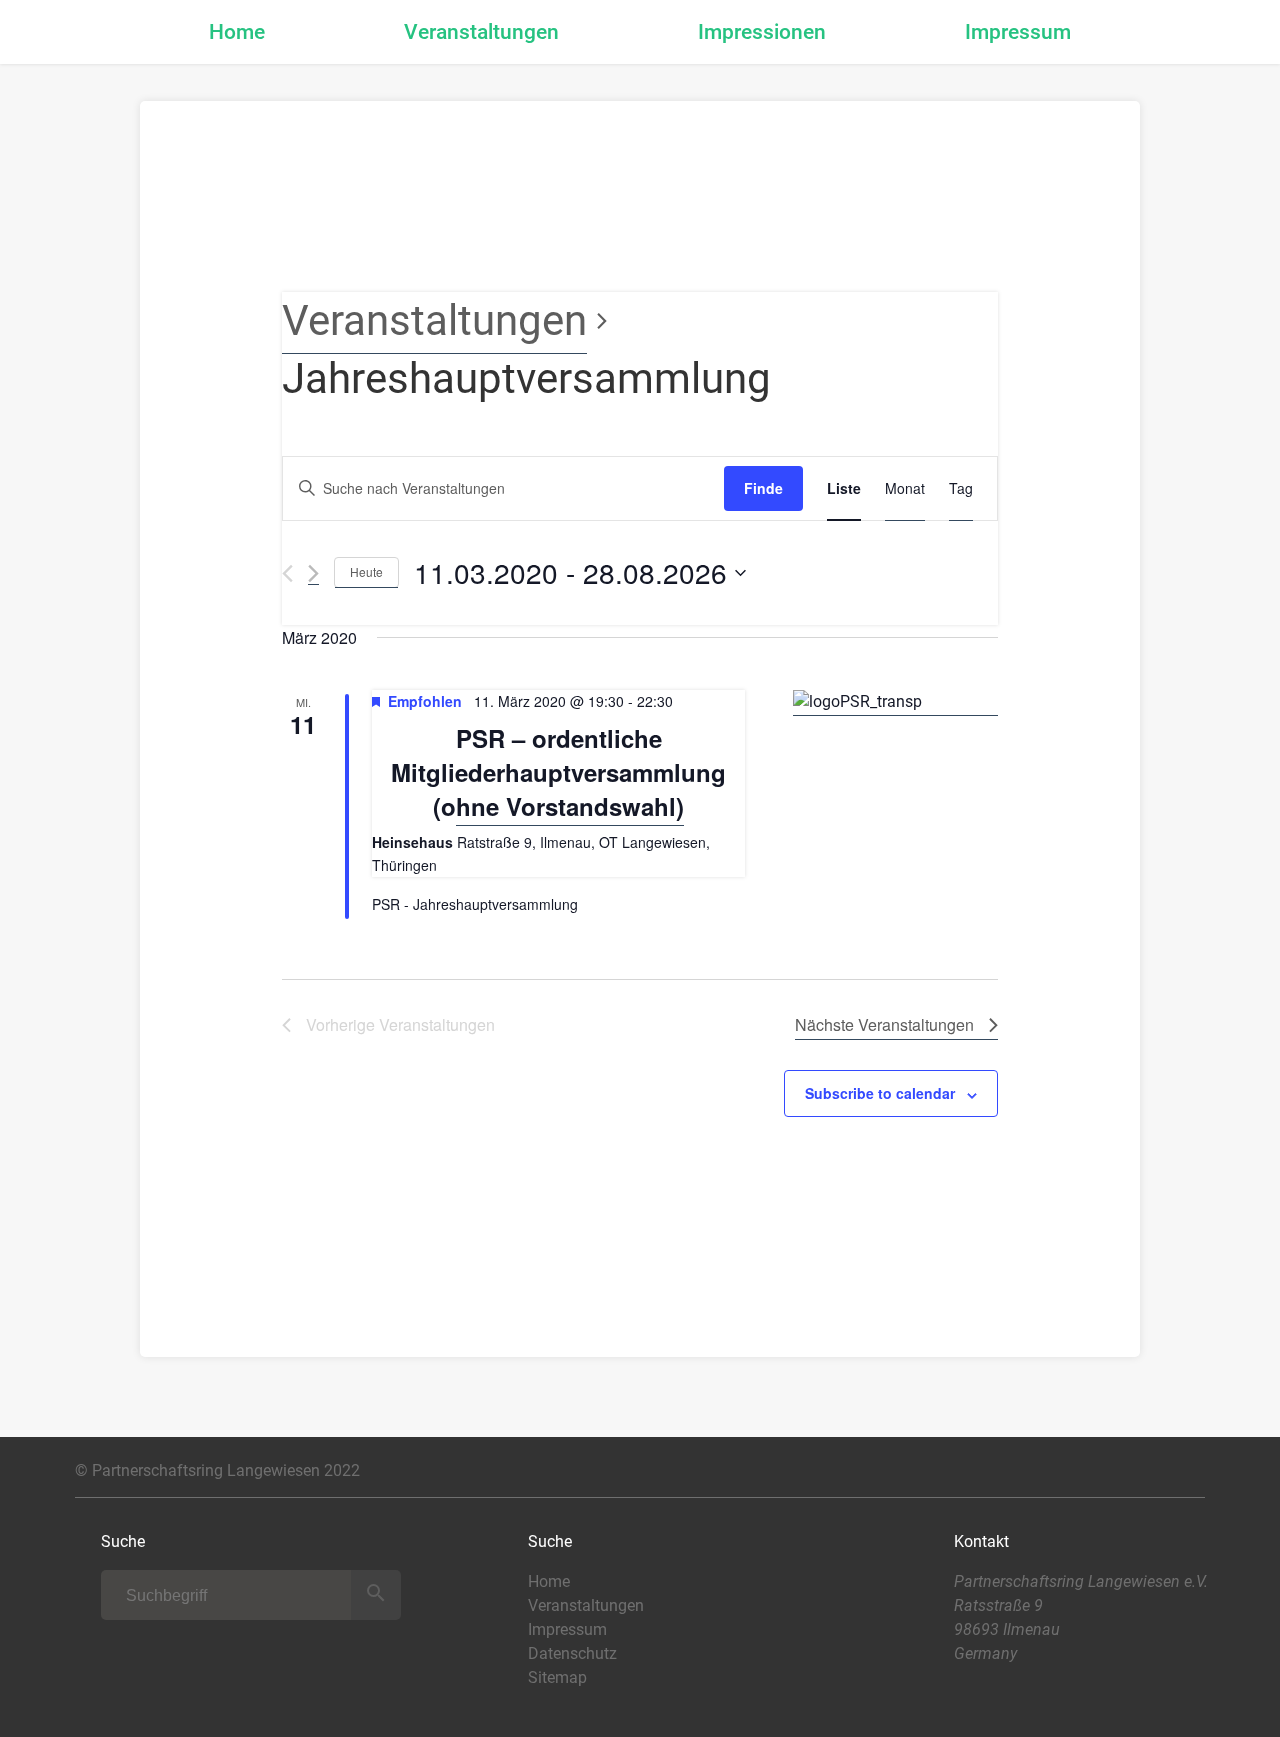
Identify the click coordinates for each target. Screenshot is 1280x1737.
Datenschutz (572, 1653)
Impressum (1018, 31)
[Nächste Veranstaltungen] (313, 573)
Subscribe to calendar (880, 1093)
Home (237, 31)
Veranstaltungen (481, 31)
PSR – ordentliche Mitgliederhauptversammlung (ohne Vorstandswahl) (558, 772)
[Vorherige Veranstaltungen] (287, 573)
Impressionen (762, 31)
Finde (763, 488)
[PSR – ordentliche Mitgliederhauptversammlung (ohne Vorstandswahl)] (895, 702)
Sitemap (557, 1677)
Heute (366, 571)
